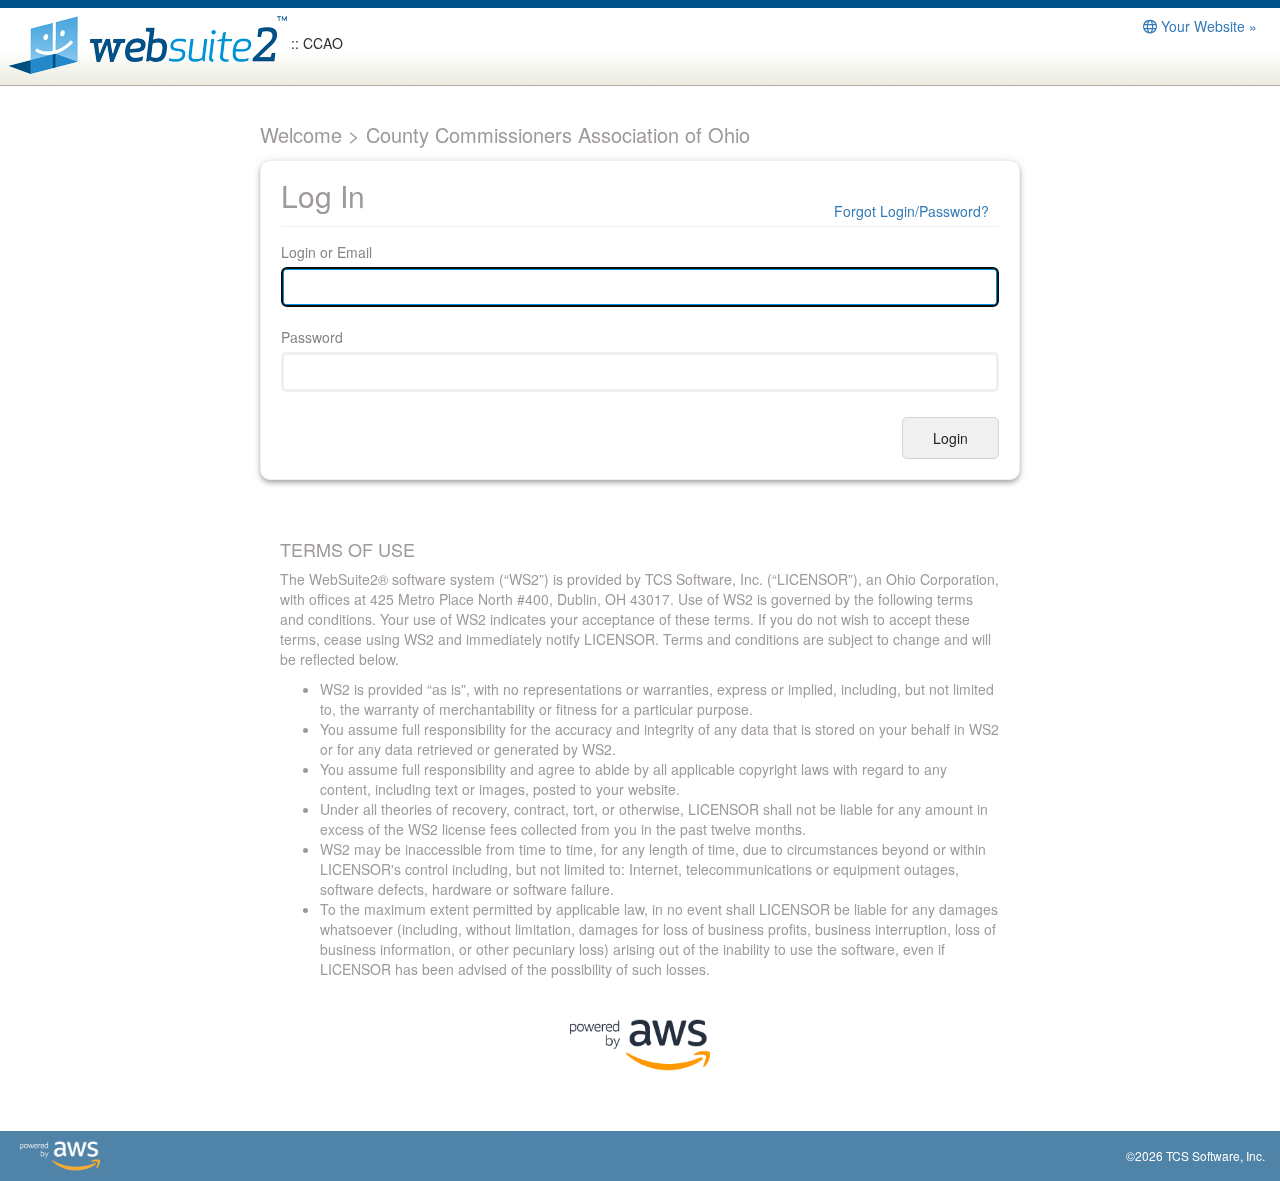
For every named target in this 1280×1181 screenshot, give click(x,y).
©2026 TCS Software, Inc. (1195, 1155)
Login (950, 438)
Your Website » (1207, 26)
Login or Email (326, 252)
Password (312, 337)
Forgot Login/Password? (911, 211)
